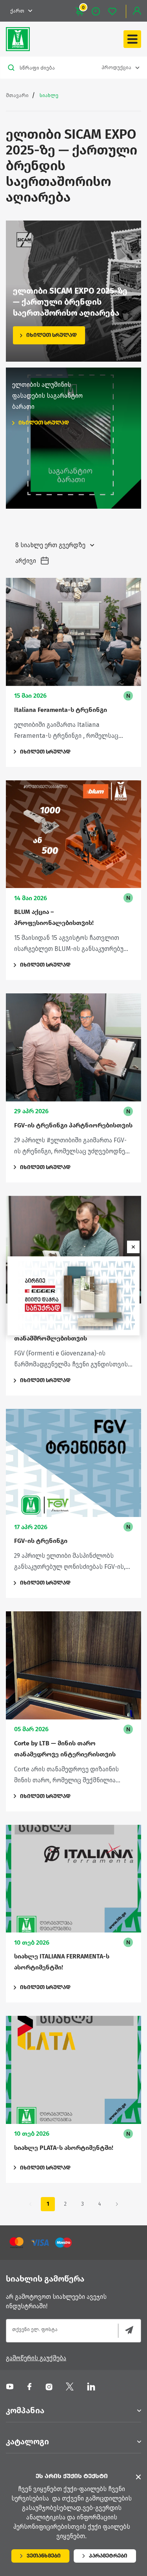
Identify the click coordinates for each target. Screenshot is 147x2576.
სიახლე (49, 95)
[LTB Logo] (18, 39)
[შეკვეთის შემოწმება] (100, 11)
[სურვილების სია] (116, 11)
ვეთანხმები (44, 2556)
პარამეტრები (108, 2556)
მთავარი (17, 95)
